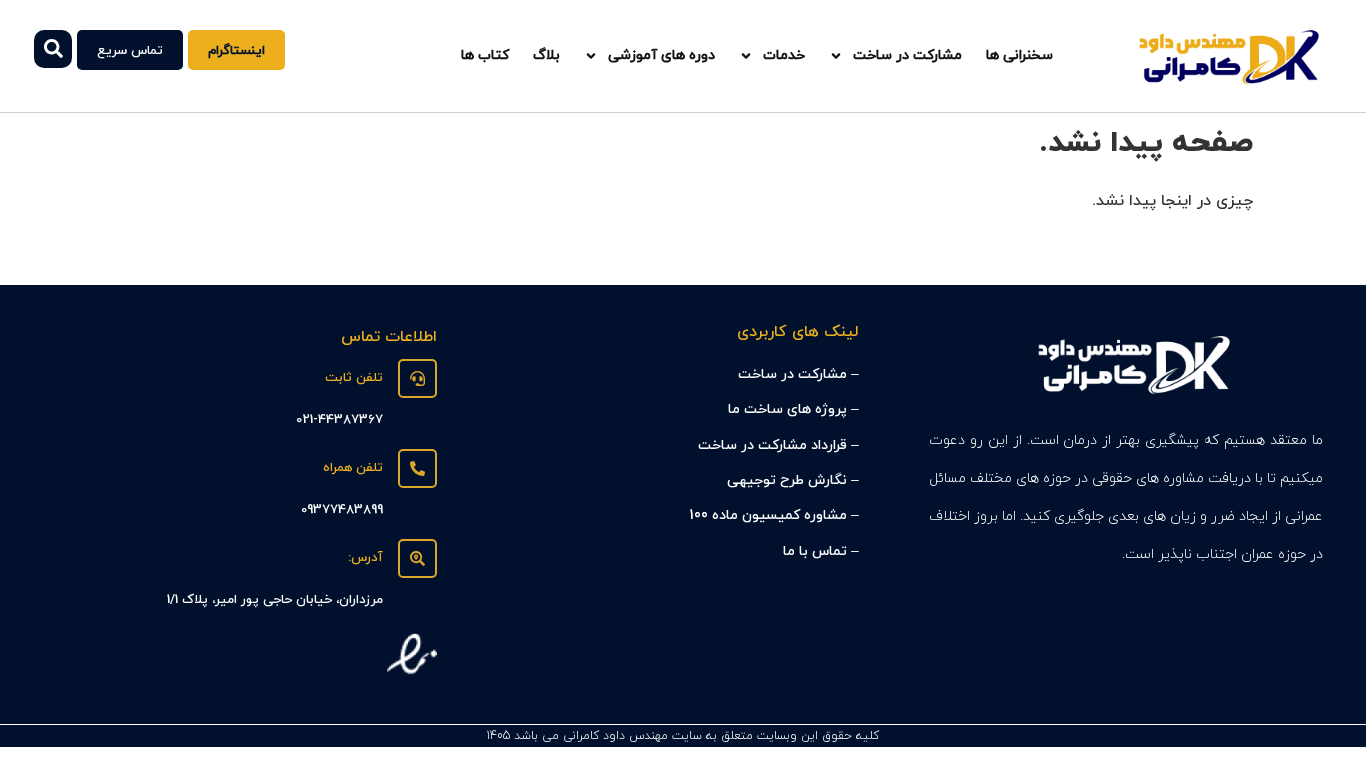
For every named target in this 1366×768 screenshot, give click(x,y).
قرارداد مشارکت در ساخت (772, 445)
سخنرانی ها (1019, 55)
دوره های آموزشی (661, 55)
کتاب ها (485, 55)
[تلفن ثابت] (417, 378)
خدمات (784, 55)
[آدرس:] (417, 558)
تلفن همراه (353, 468)
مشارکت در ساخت (907, 55)
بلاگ (546, 55)
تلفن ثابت (354, 378)
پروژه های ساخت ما (787, 409)
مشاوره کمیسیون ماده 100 (768, 515)
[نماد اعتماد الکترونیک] (412, 675)
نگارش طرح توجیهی (787, 480)
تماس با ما (815, 551)
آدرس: (365, 558)
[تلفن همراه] (417, 468)
